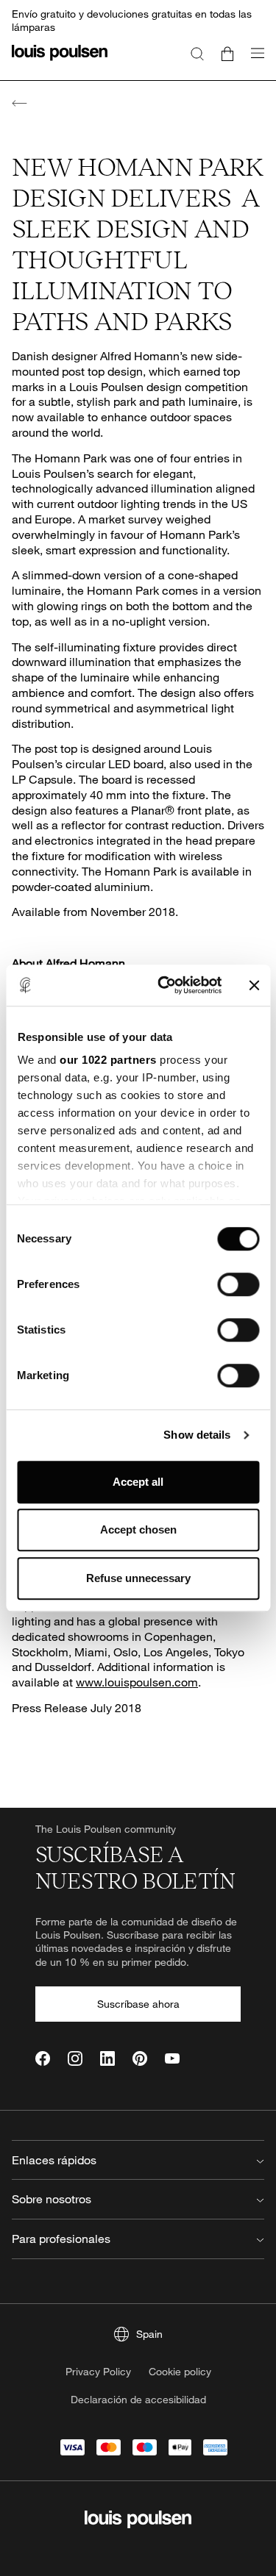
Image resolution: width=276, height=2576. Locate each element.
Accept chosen (138, 1529)
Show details (197, 1435)
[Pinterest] (140, 2058)
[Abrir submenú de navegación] (253, 61)
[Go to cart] (227, 53)
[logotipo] (60, 61)
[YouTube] (172, 2058)
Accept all (138, 1482)
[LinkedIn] (107, 2058)
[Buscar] (197, 53)
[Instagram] (75, 2058)
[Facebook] (43, 2058)
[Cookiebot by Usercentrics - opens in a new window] (164, 985)
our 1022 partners (108, 1060)
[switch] (238, 1284)
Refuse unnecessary (138, 1578)
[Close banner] (254, 985)
